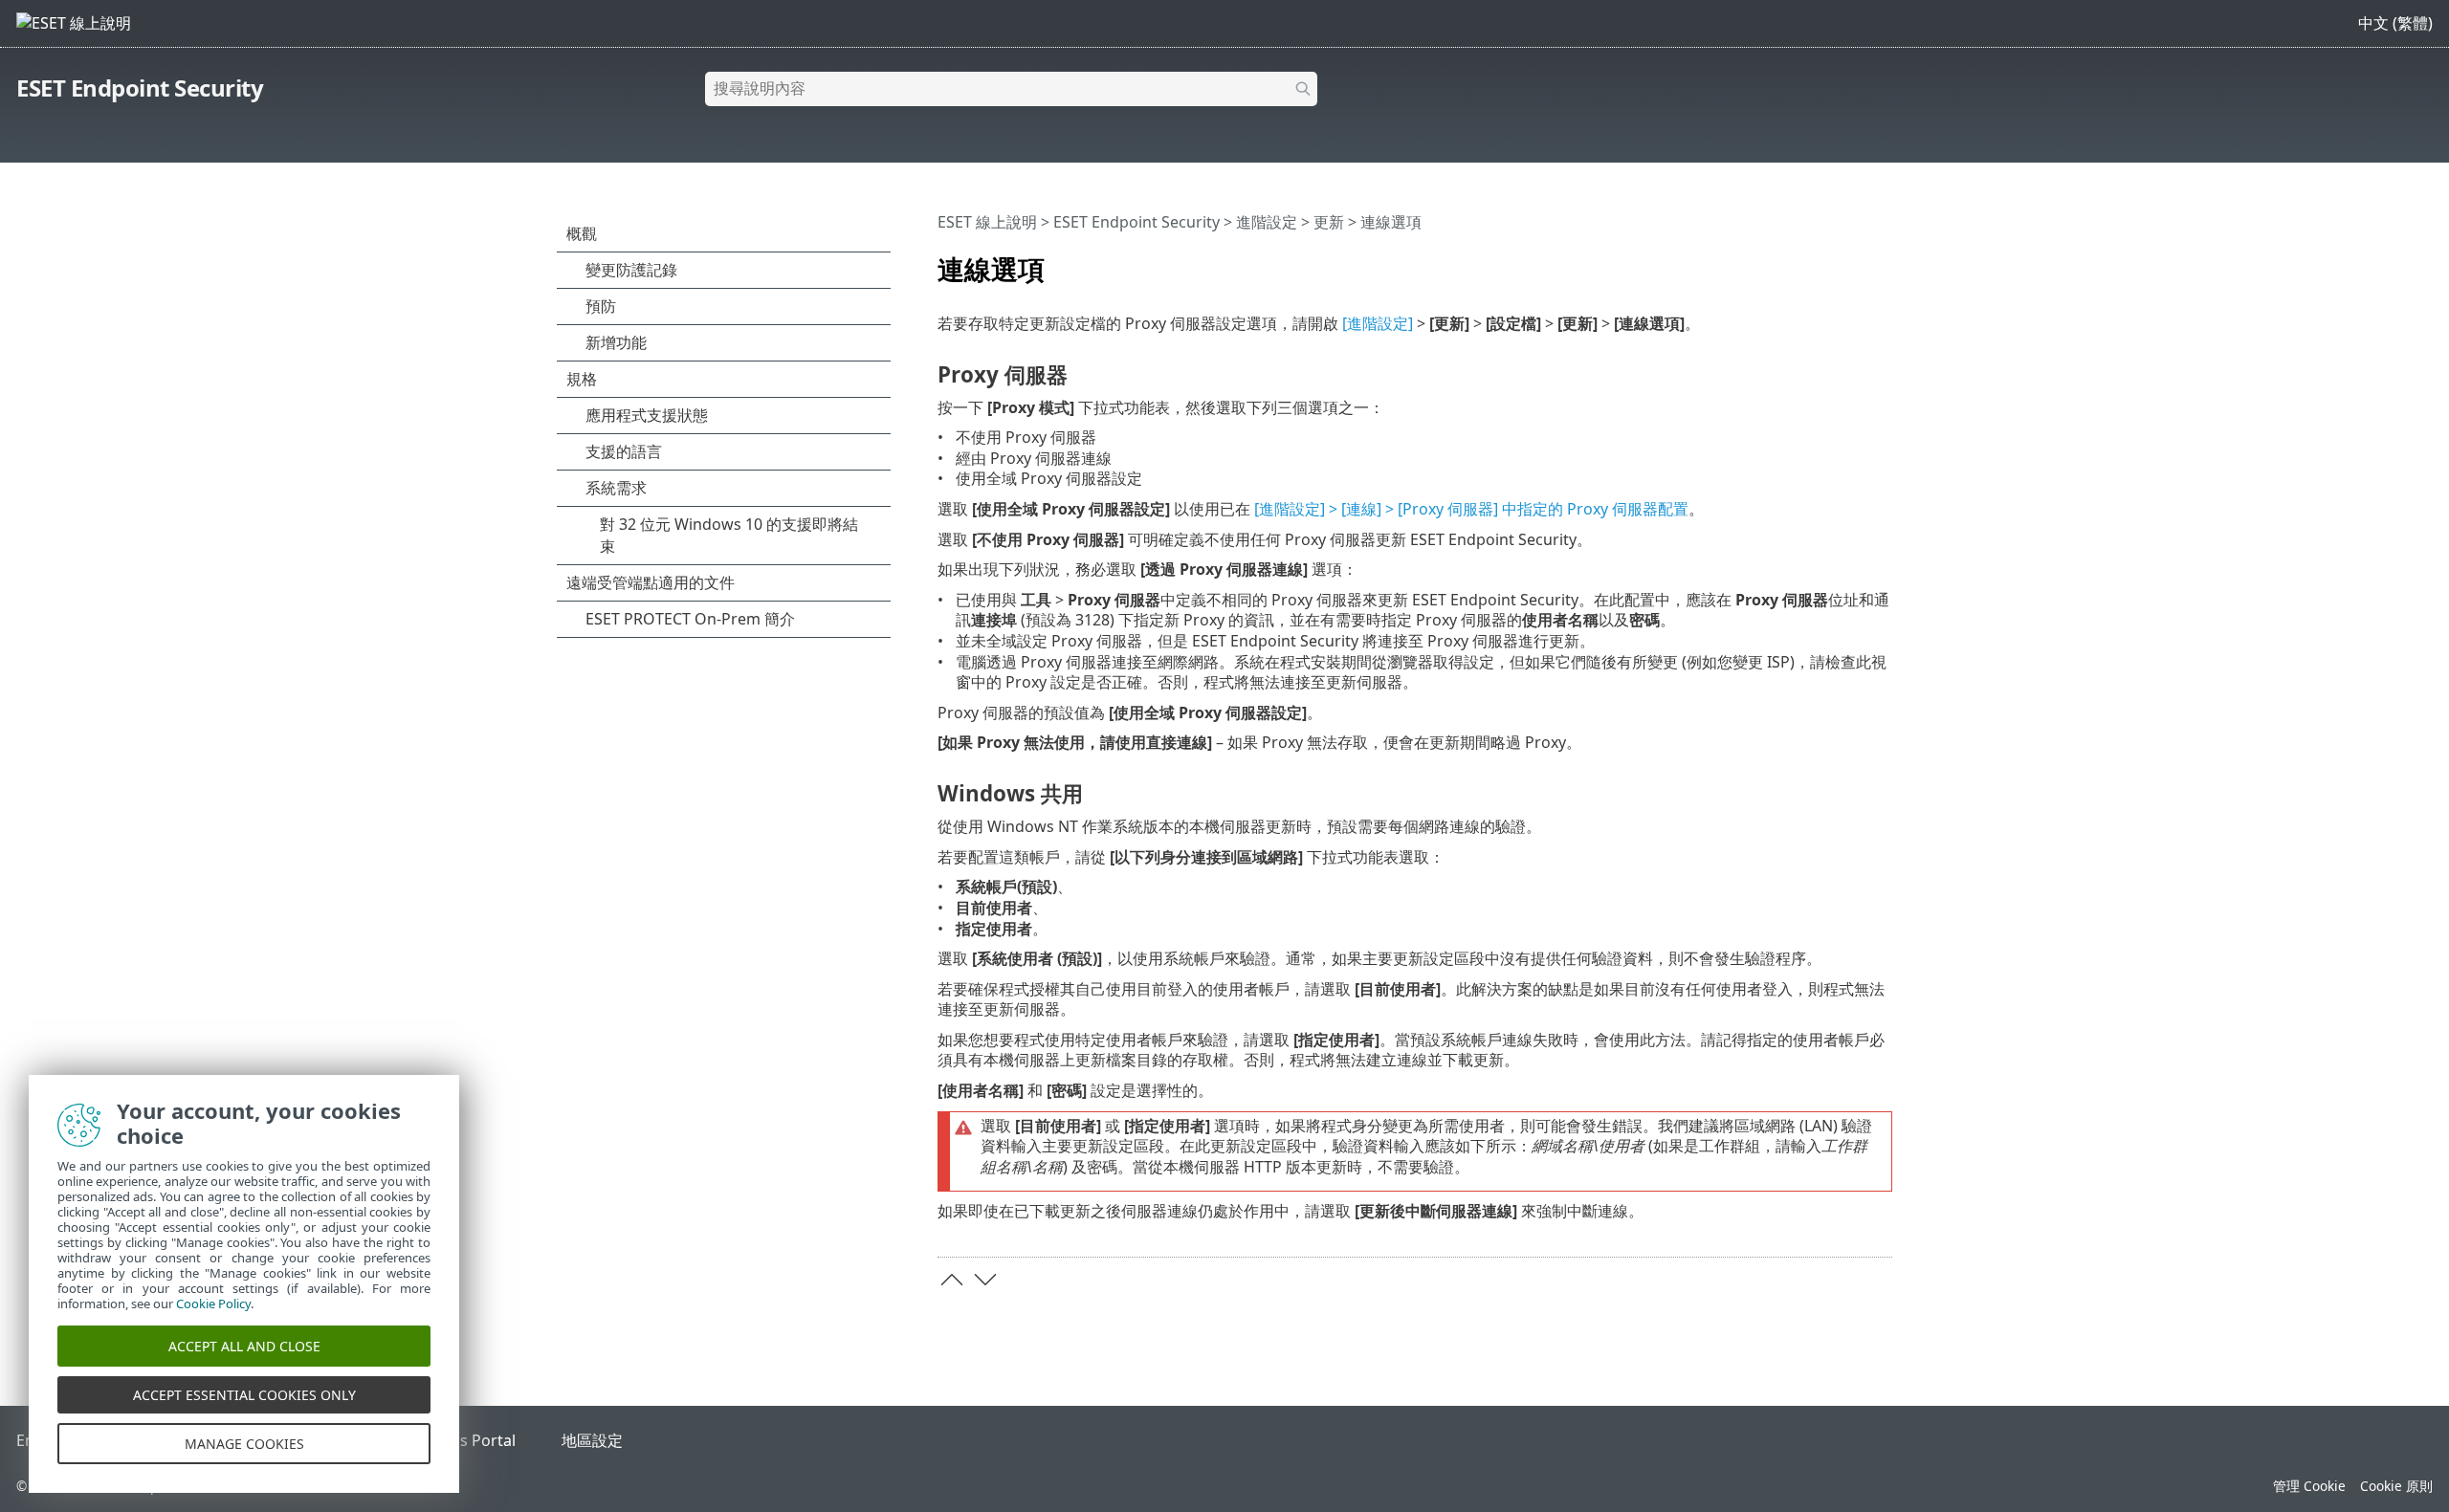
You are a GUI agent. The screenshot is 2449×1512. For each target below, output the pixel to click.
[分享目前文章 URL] (1824, 261)
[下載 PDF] (1853, 261)
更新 (1329, 222)
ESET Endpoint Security (140, 88)
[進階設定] (1378, 323)
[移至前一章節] (952, 1280)
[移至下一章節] (985, 1280)
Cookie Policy (213, 1304)
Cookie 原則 (2396, 1486)
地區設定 (592, 1440)
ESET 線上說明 (987, 222)
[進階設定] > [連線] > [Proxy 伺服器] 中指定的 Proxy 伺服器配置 (1471, 509)
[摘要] (1882, 261)
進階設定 (1267, 222)
